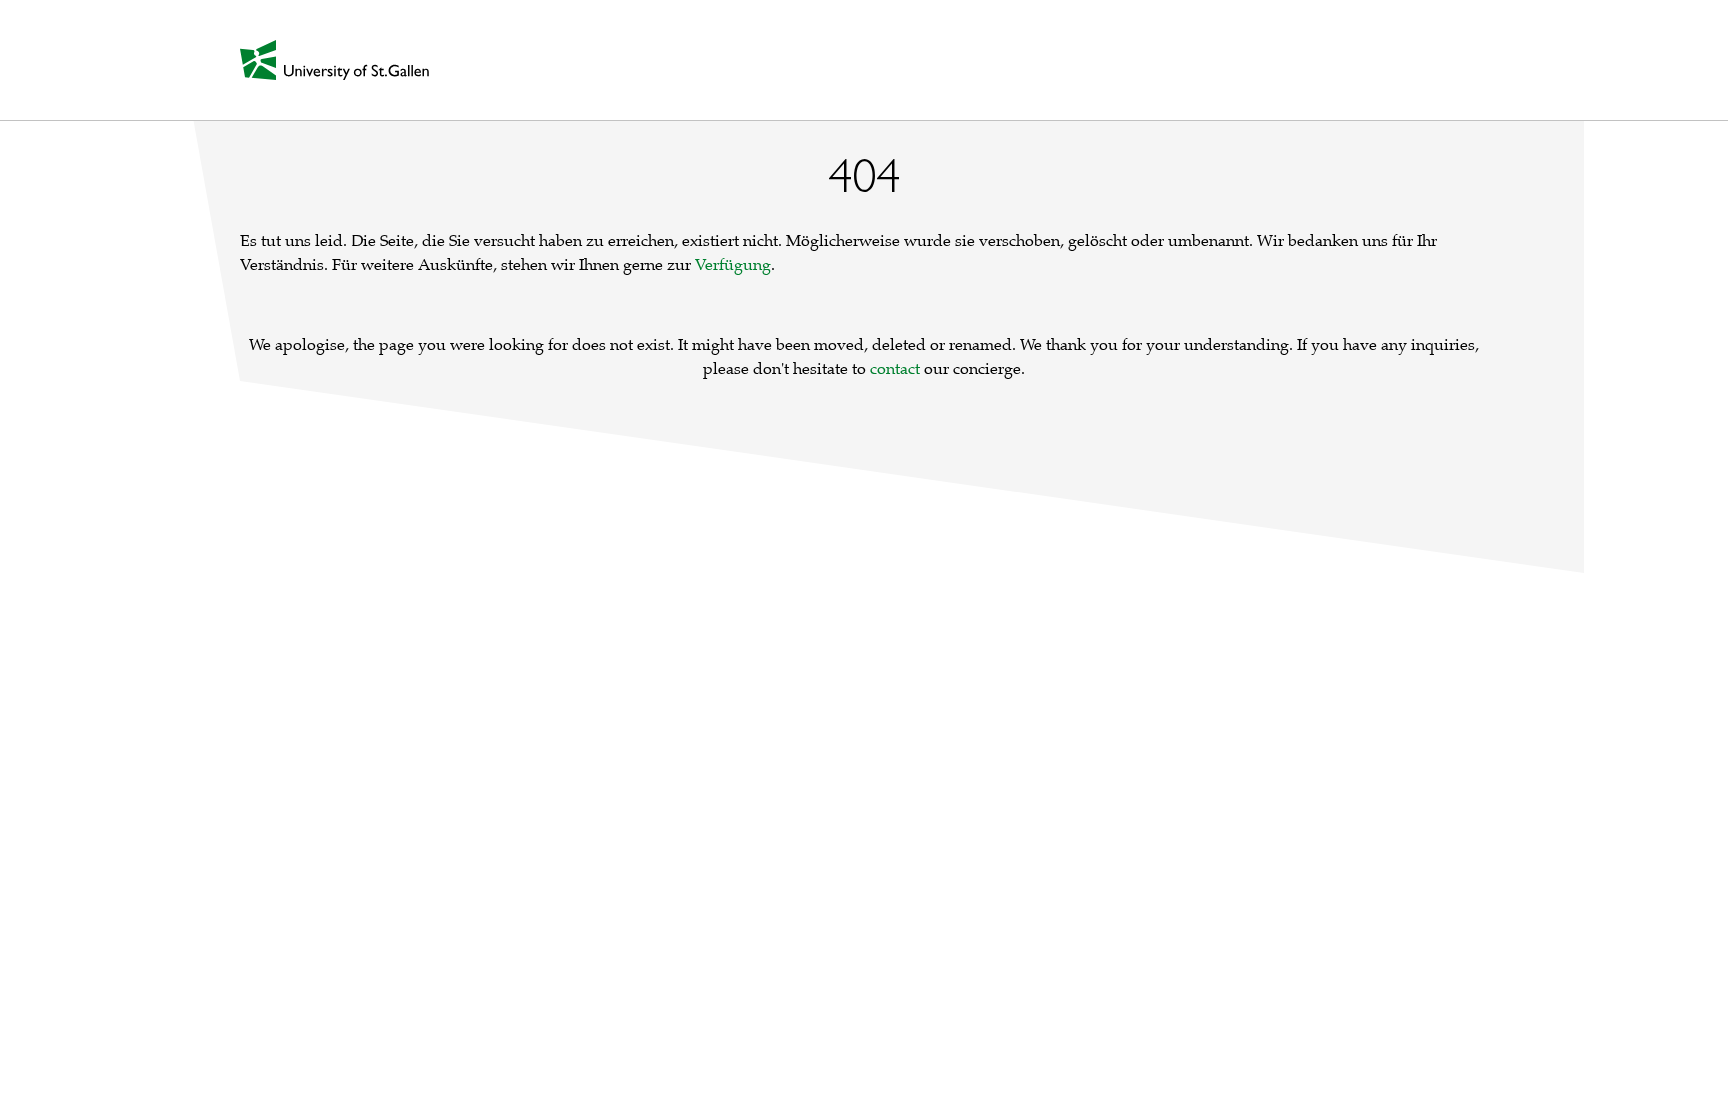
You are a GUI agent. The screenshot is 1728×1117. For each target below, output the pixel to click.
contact (895, 369)
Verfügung (733, 265)
